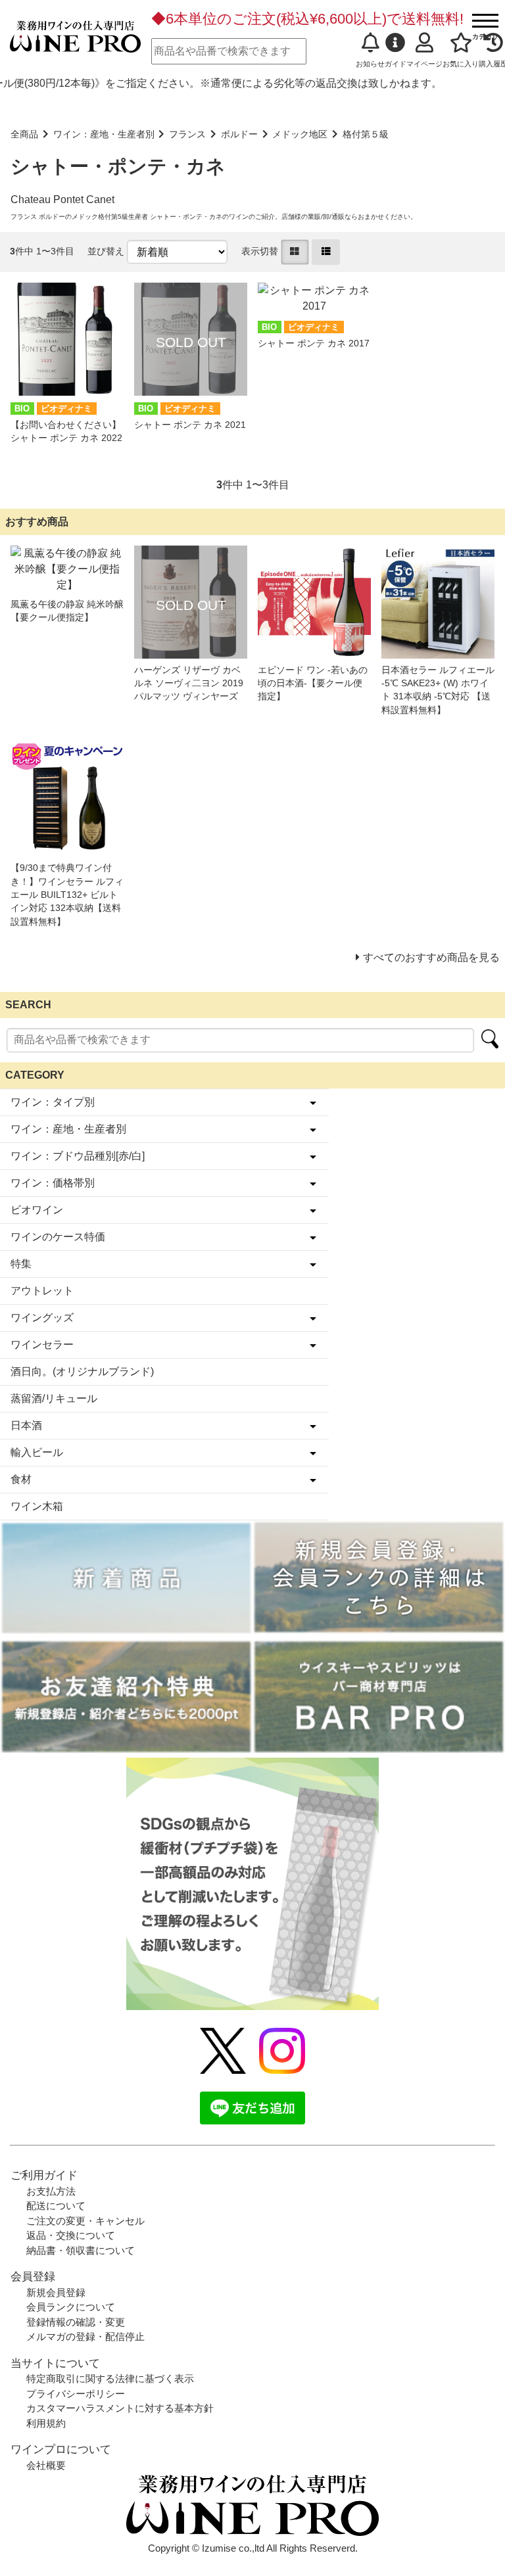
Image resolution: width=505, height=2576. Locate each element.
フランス (187, 134)
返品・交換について (71, 2235)
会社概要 (46, 2465)
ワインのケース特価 (58, 1237)
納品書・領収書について (81, 2250)
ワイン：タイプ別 (53, 1102)
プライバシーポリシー (76, 2394)
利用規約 (46, 2423)
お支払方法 (51, 2191)
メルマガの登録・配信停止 (85, 2336)
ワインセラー (42, 1345)
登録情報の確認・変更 (76, 2322)
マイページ (424, 64)
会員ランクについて (71, 2307)
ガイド (396, 64)
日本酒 (26, 1425)
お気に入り (461, 64)
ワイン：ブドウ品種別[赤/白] (78, 1156)
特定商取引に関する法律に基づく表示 (110, 2378)
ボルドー (239, 134)
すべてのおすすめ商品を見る (431, 957)
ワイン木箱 (37, 1506)
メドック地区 (300, 134)
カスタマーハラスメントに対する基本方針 (120, 2408)
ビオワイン (37, 1210)
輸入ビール (37, 1452)
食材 (21, 1479)
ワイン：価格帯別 (53, 1183)
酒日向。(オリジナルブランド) (82, 1371)
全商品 (24, 134)
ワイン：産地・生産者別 (104, 134)
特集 (21, 1264)
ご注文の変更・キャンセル (85, 2221)
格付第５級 (366, 134)
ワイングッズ (42, 1318)
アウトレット (42, 1291)
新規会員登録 (56, 2292)
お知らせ (370, 64)
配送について (56, 2206)
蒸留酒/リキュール (54, 1398)
